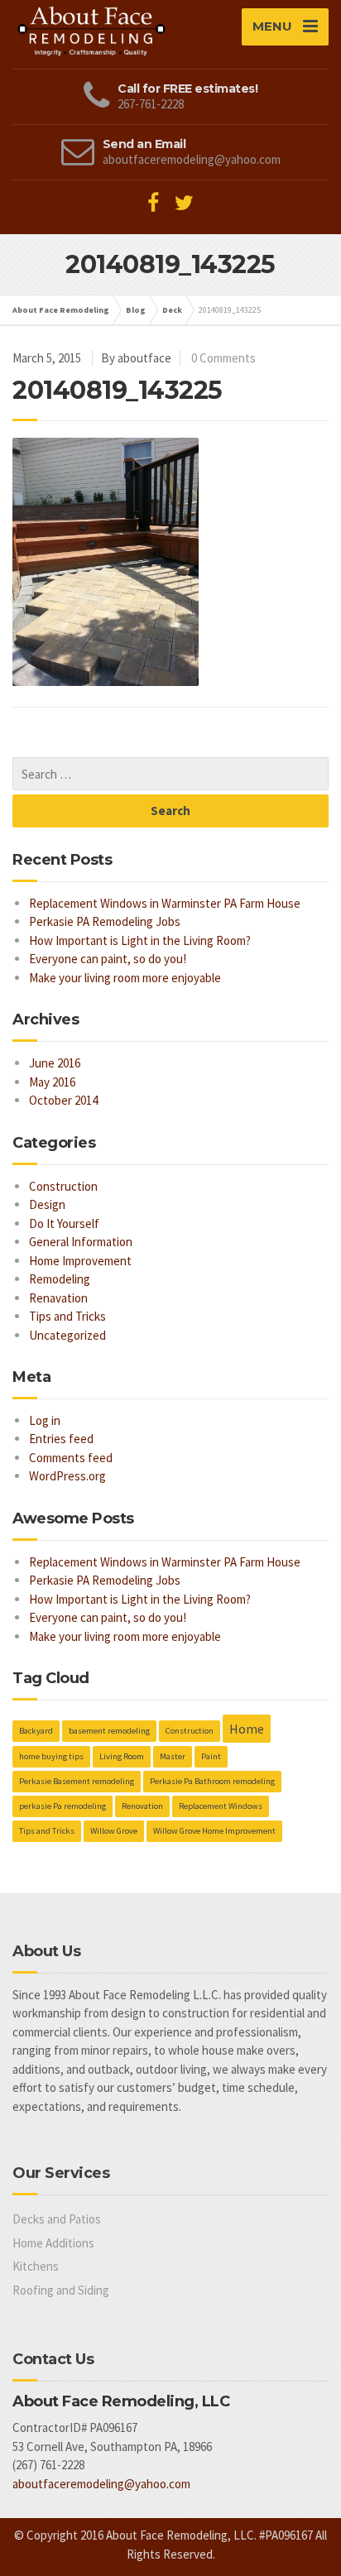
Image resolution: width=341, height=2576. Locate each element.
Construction (63, 1186)
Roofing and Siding (61, 2290)
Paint (211, 1756)
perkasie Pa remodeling (62, 1806)
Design (47, 1204)
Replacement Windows (221, 1806)
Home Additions (53, 2243)
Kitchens (36, 2266)
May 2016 (52, 1082)
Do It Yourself (64, 1223)
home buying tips (51, 1756)
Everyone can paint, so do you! (108, 959)
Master (173, 1756)
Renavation (58, 1298)
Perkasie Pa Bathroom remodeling (212, 1781)
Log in (45, 1420)
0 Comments (223, 358)
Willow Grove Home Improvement (214, 1831)
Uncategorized (67, 1335)
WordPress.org (67, 1476)
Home (247, 1729)
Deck (172, 310)
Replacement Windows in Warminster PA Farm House (165, 903)
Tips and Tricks (67, 1316)
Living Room (122, 1756)
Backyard (36, 1731)
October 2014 (63, 1100)
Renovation (142, 1806)
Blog (136, 310)
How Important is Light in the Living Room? (140, 940)
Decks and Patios (57, 2219)
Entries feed (61, 1439)
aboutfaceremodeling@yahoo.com (101, 2484)
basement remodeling (109, 1731)
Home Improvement (80, 1261)
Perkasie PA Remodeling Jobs (105, 921)
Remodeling (60, 1279)
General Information (81, 1242)
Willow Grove (114, 1831)
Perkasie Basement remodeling (77, 1781)
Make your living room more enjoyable (125, 978)
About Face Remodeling (61, 310)
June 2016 (55, 1063)
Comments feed (71, 1458)
